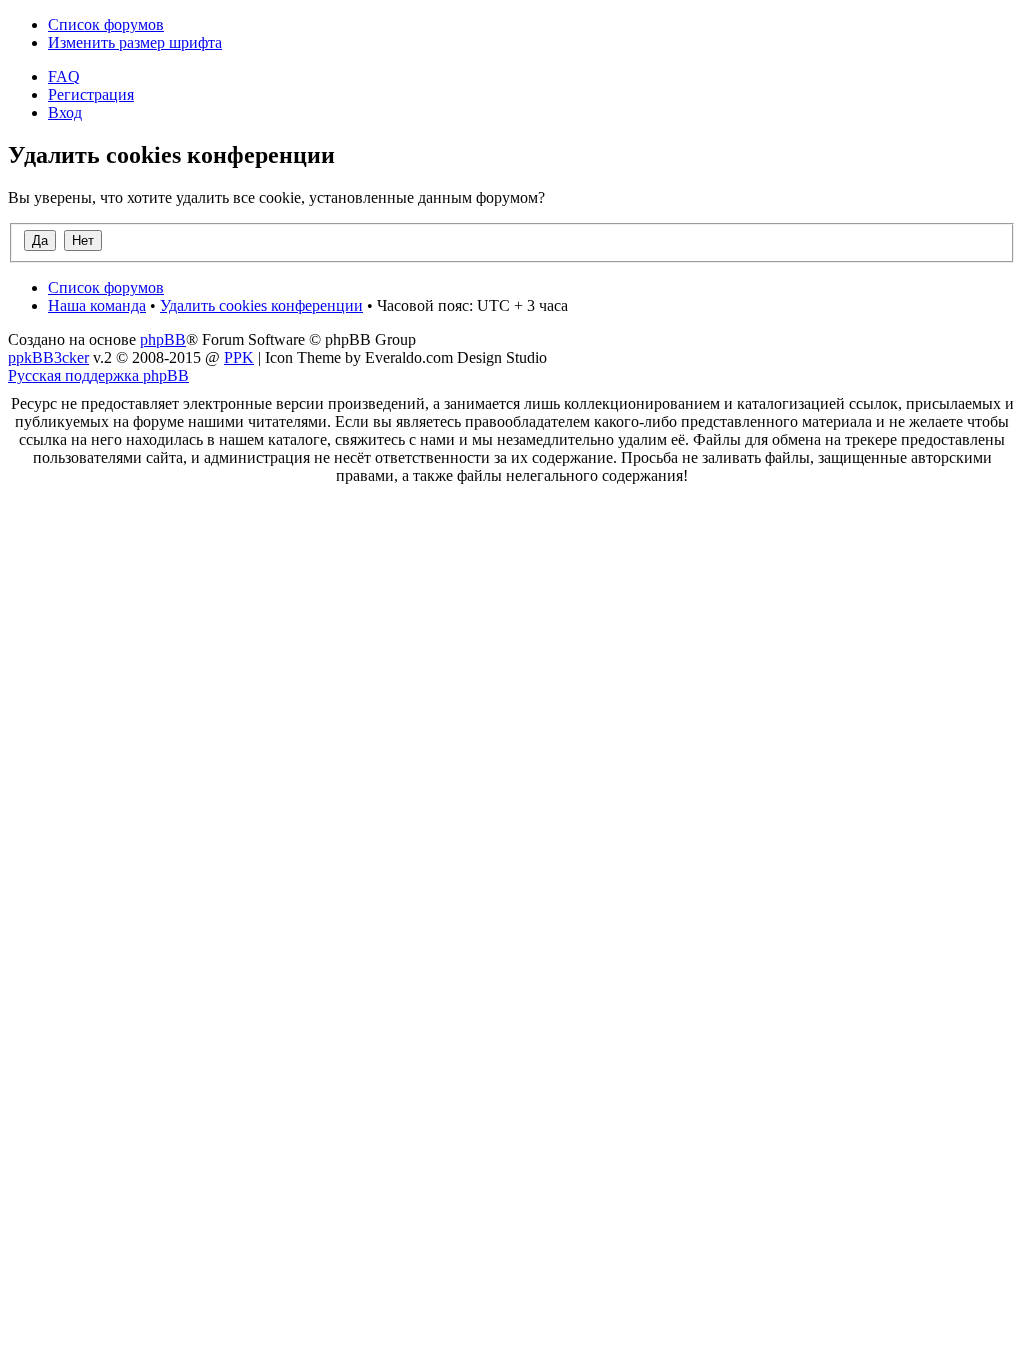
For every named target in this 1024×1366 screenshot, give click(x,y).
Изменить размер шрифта (135, 42)
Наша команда (97, 305)
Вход (65, 112)
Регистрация (91, 94)
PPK (239, 357)
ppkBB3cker (48, 357)
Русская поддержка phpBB (98, 375)
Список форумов (106, 24)
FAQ (64, 76)
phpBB (163, 339)
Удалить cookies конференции (261, 305)
